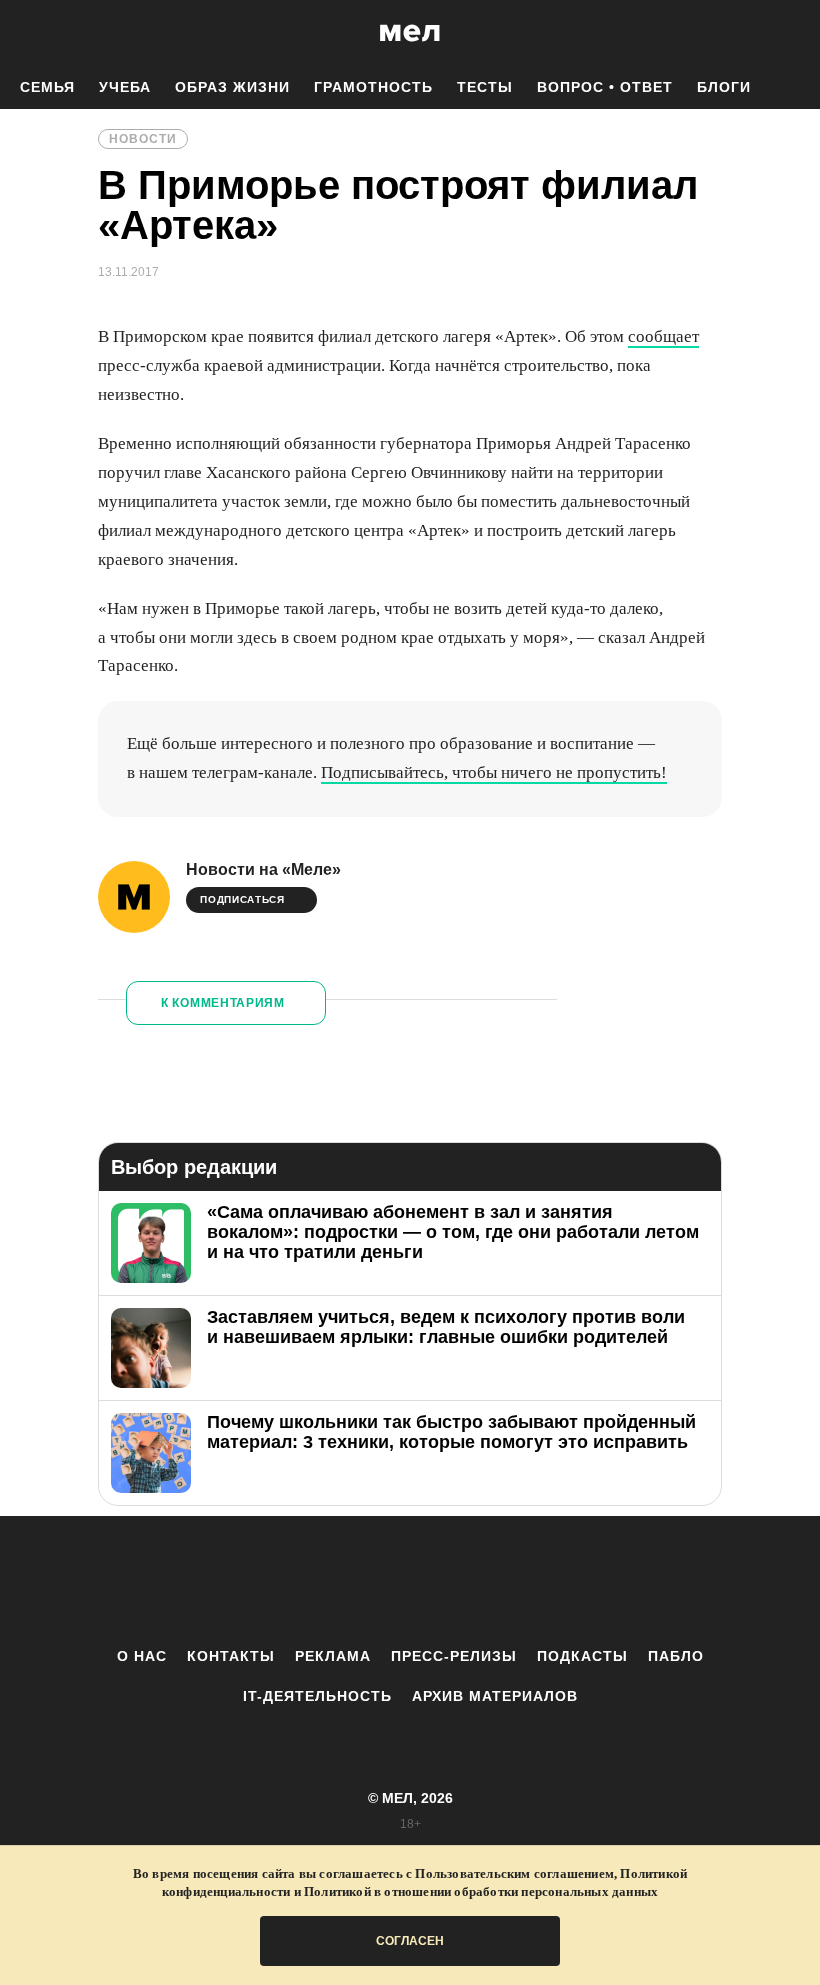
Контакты (231, 1656)
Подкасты (582, 1656)
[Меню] (790, 33)
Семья (47, 87)
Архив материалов (495, 1696)
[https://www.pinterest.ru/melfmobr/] (465, 1581)
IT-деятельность (317, 1696)
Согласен (410, 1941)
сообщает (663, 336)
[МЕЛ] (410, 32)
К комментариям (223, 1003)
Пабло (676, 1656)
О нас (142, 1656)
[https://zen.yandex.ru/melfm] (300, 1581)
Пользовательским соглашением (514, 1873)
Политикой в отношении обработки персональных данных (481, 1891)
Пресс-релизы (454, 1656)
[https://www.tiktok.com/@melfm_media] (410, 1581)
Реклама (333, 1656)
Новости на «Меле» (263, 869)
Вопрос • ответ (605, 87)
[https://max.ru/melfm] (575, 1581)
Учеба (125, 87)
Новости (143, 139)
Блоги (724, 87)
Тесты (485, 87)
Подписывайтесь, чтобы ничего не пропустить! (494, 772)
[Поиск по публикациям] (20, 34)
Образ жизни (232, 87)
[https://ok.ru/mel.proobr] (520, 1581)
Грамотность (373, 87)
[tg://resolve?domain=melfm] (245, 1581)
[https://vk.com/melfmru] (355, 1581)
